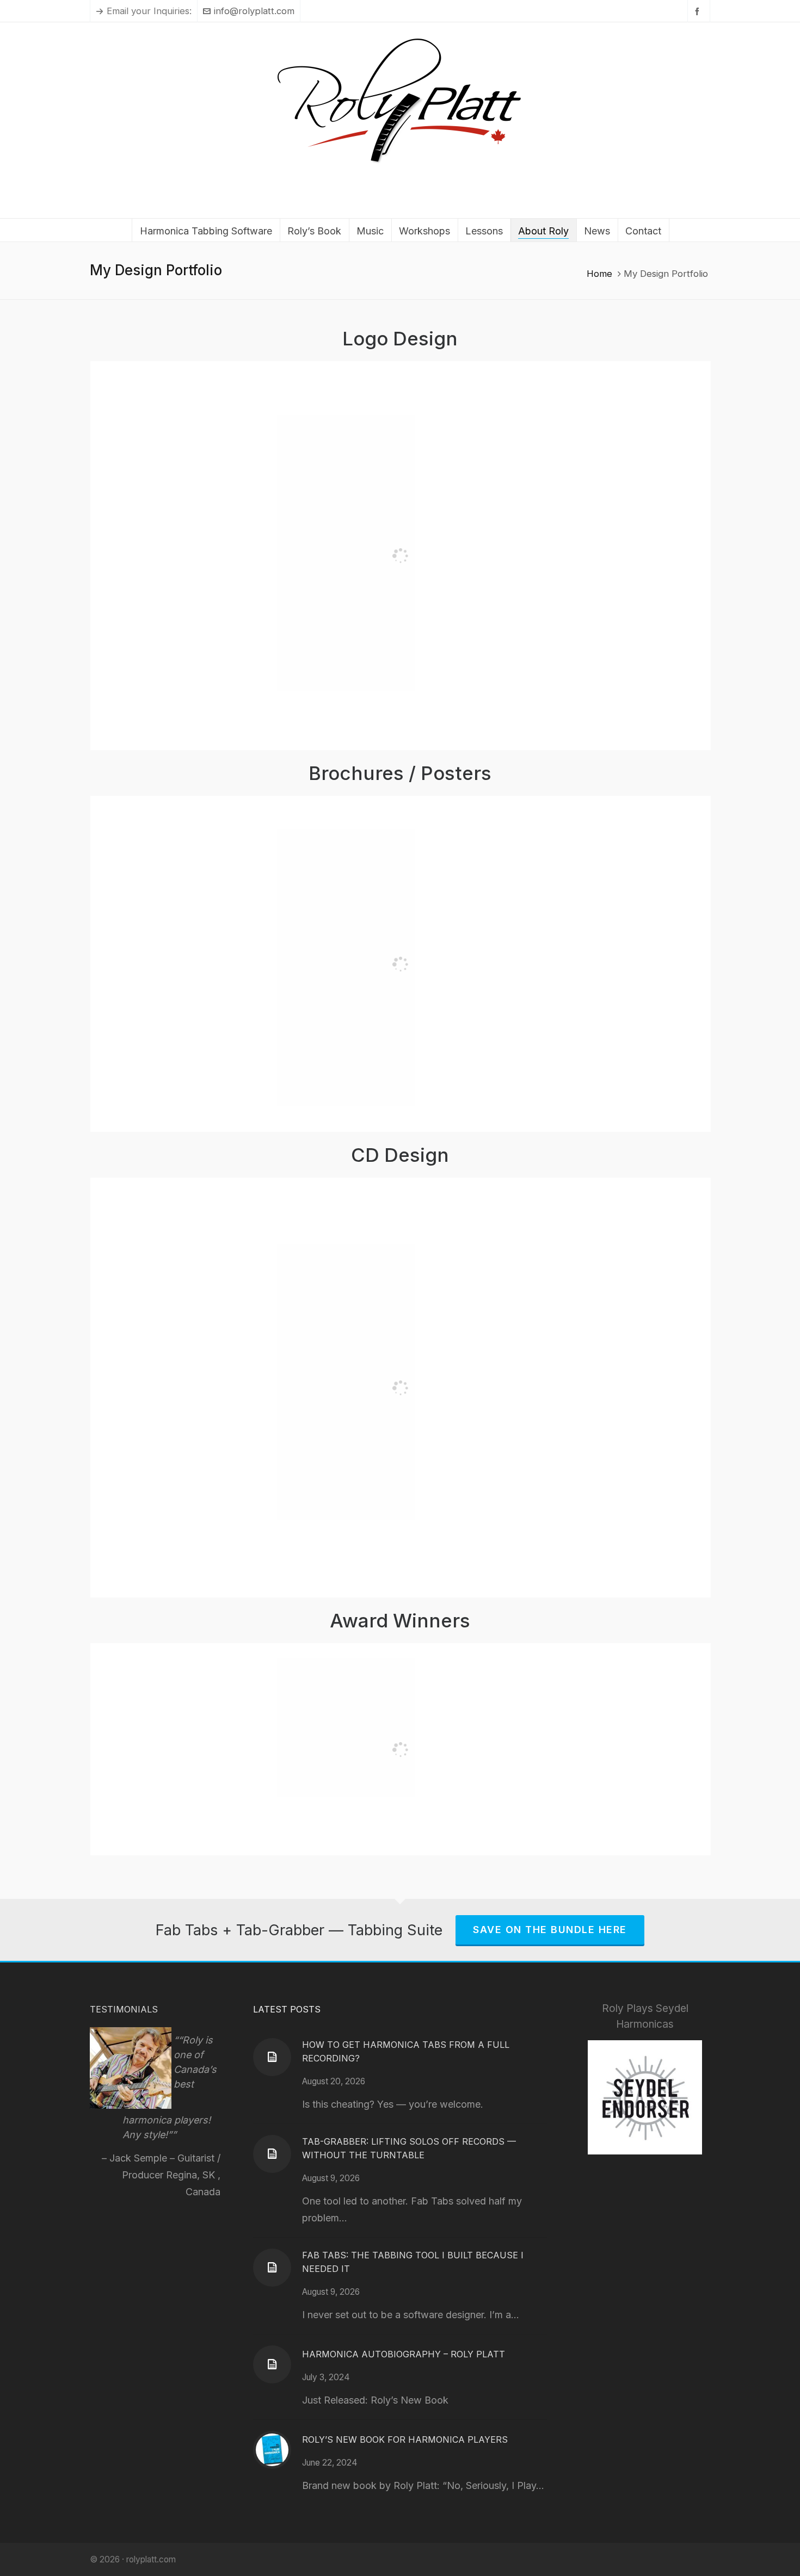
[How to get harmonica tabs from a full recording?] (272, 2057)
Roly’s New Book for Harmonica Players (405, 2439)
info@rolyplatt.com (254, 11)
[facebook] (699, 11)
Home (599, 274)
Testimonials (124, 2009)
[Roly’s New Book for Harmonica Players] (272, 2450)
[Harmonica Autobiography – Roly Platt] (272, 2364)
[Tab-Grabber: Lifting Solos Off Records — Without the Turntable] (272, 2154)
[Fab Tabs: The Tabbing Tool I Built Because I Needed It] (272, 2268)
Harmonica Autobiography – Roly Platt (404, 2354)
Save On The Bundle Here (550, 1930)
